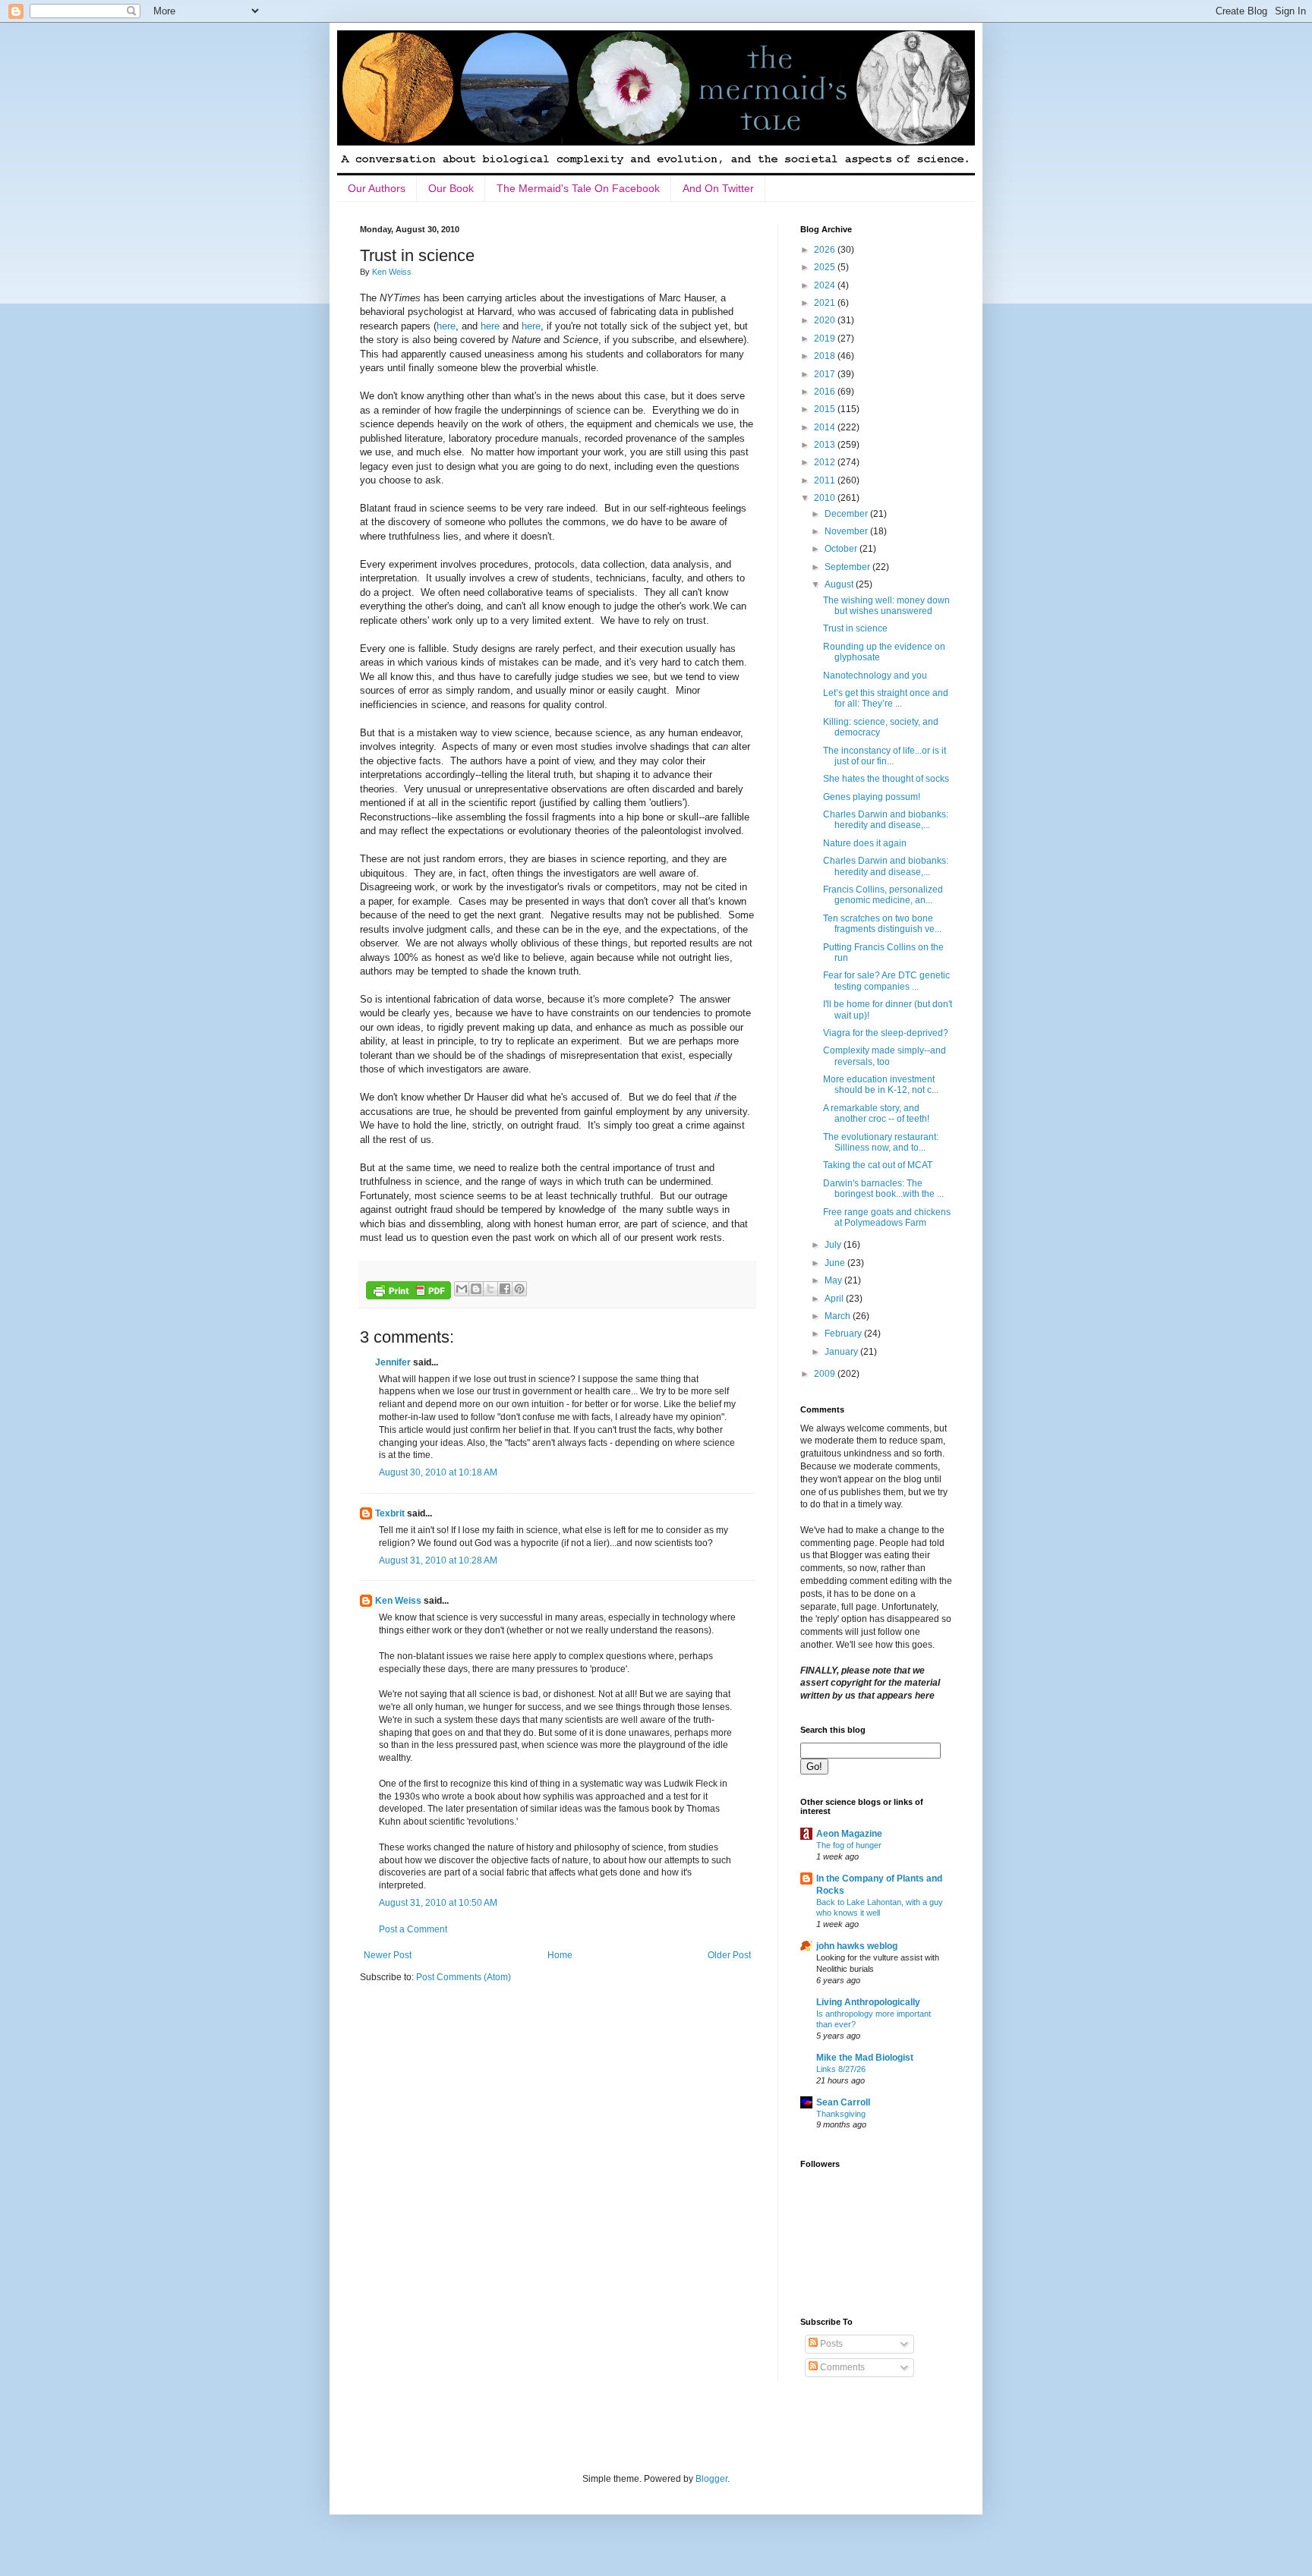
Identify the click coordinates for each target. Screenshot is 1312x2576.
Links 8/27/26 (841, 2069)
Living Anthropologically (868, 2002)
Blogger (711, 2479)
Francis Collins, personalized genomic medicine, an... (883, 895)
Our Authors (377, 188)
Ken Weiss (398, 1601)
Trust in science (855, 628)
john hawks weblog (857, 1946)
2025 (826, 267)
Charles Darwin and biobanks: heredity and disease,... (886, 820)
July (834, 1245)
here (446, 326)
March (839, 1316)
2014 (826, 427)
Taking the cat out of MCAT (878, 1165)
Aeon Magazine (849, 1834)
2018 (826, 356)
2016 (826, 392)
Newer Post (388, 1955)
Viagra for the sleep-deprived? (886, 1033)
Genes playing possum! (872, 797)
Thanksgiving (841, 2114)
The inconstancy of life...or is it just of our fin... (885, 756)
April (835, 1299)
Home (560, 1955)
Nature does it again (865, 843)
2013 (826, 445)
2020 (826, 320)
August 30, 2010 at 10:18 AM (438, 1472)
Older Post (729, 1955)
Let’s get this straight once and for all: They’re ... (886, 698)
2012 (826, 462)
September (848, 567)
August (840, 584)
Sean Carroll (843, 2102)
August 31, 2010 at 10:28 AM (438, 1560)
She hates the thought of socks (886, 779)
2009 (826, 1374)
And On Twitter (718, 188)
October (842, 549)
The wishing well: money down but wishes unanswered (886, 606)
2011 (826, 480)
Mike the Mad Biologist (865, 2058)
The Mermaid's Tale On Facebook (578, 188)
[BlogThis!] (476, 1289)
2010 (826, 498)
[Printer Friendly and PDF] (408, 1292)
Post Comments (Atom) (464, 1977)
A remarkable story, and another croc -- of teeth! (876, 1113)
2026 (826, 250)
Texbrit (390, 1513)
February (844, 1334)
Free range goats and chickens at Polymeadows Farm (887, 1217)
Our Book (451, 188)
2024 (826, 285)
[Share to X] (490, 1289)
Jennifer (393, 1362)
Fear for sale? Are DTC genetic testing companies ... (886, 981)
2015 (826, 409)
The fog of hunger (849, 1845)
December (847, 514)
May (834, 1280)
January (842, 1352)
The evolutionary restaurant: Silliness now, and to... (881, 1142)
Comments (841, 2367)
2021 (826, 303)
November (847, 531)
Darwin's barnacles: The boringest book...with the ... (883, 1189)
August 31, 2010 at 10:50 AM (438, 1903)
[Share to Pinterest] (519, 1289)
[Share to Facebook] (505, 1289)
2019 (826, 339)
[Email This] (462, 1289)
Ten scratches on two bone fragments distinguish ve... (882, 924)
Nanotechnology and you (875, 675)
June (836, 1263)
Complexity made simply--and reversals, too (885, 1056)
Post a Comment (413, 1929)
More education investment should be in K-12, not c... (881, 1085)
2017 (826, 374)
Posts (830, 2344)
